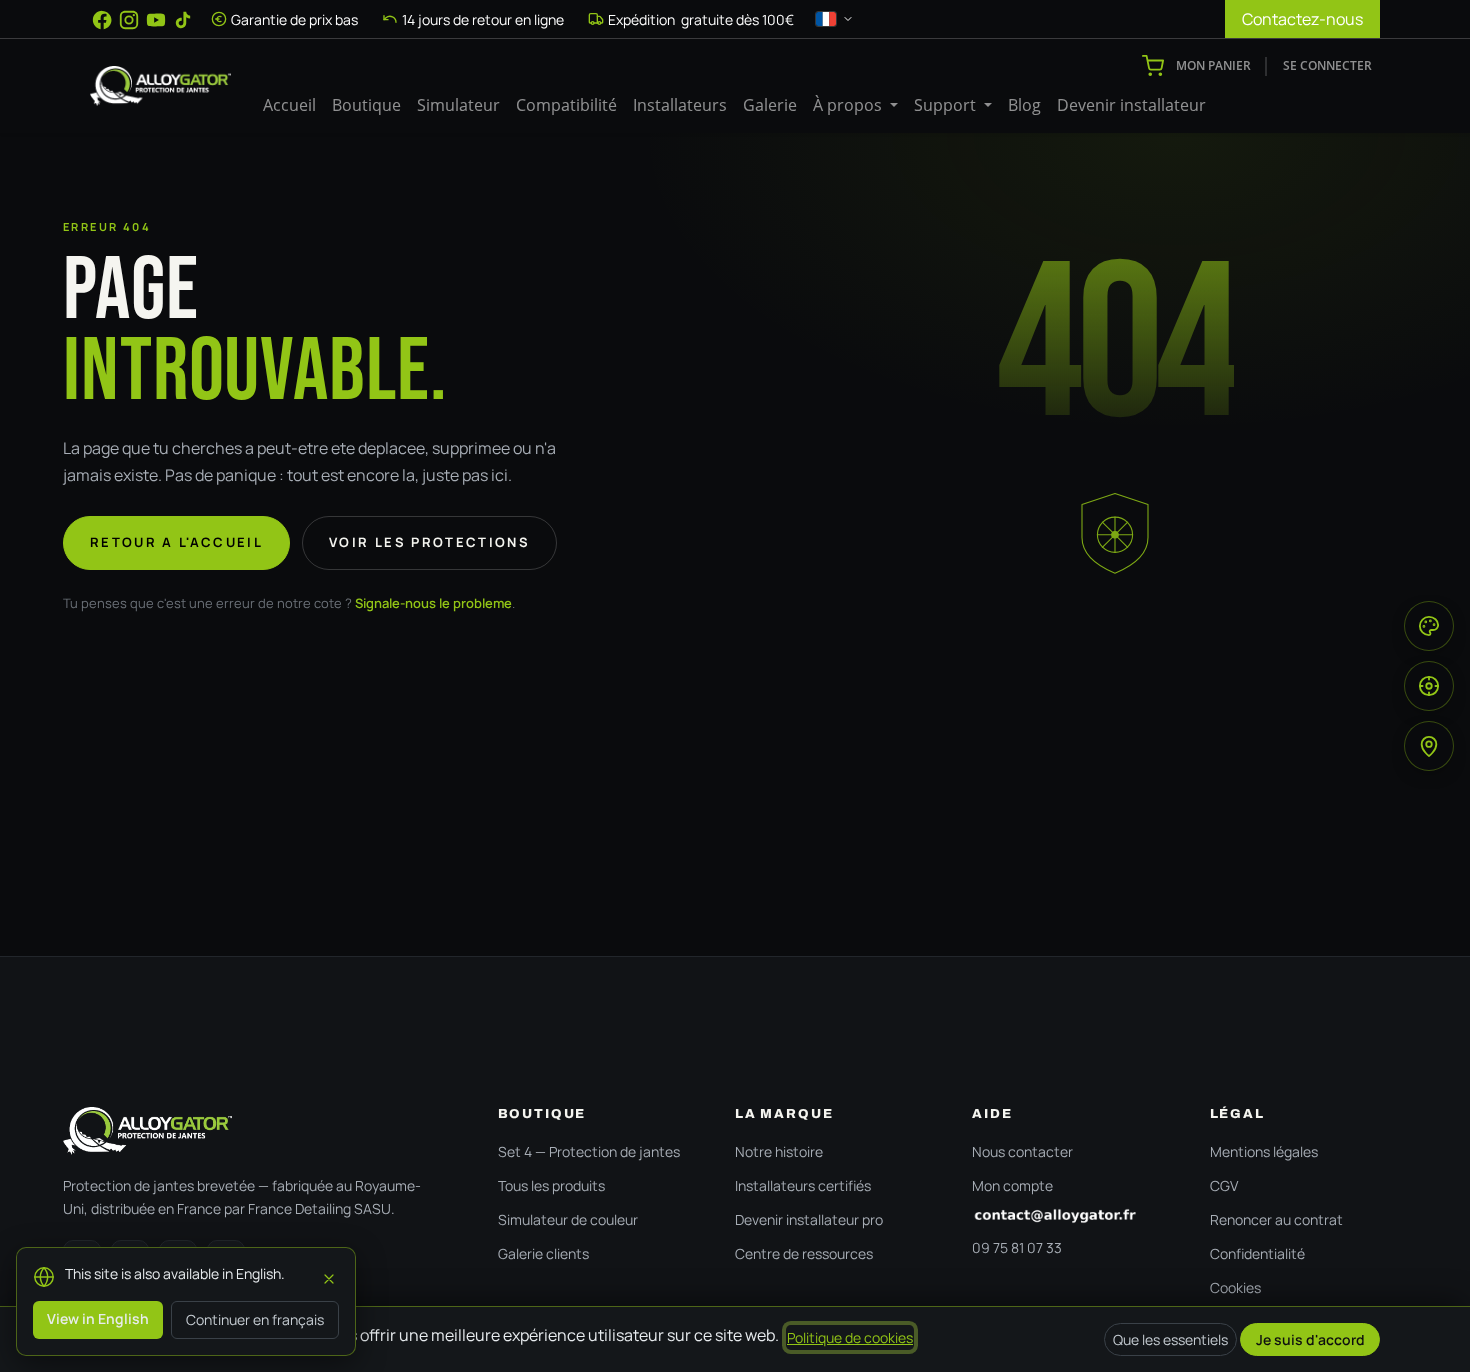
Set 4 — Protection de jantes (589, 1151)
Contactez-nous (1302, 19)
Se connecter (1327, 65)
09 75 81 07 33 (1017, 1247)
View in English (98, 1318)
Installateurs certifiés (803, 1185)
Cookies (1235, 1287)
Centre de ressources (804, 1253)
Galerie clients (543, 1253)
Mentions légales (1264, 1151)
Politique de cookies (850, 1337)
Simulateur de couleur (568, 1219)
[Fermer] (329, 1276)
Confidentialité (1257, 1253)
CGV (1224, 1185)
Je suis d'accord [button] (1310, 1339)
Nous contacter (1022, 1151)
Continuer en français (255, 1319)
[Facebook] (102, 20)
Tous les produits (551, 1185)
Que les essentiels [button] (1170, 1339)
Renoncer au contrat (1276, 1219)
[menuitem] (289, 105)
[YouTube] (156, 20)
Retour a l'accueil (176, 542)
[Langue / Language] (835, 19)
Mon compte (1012, 1185)
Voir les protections (429, 542)
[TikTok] (183, 20)
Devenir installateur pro (809, 1219)
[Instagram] (129, 20)
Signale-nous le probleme (433, 603)
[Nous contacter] (1070, 1216)
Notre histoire (779, 1151)
